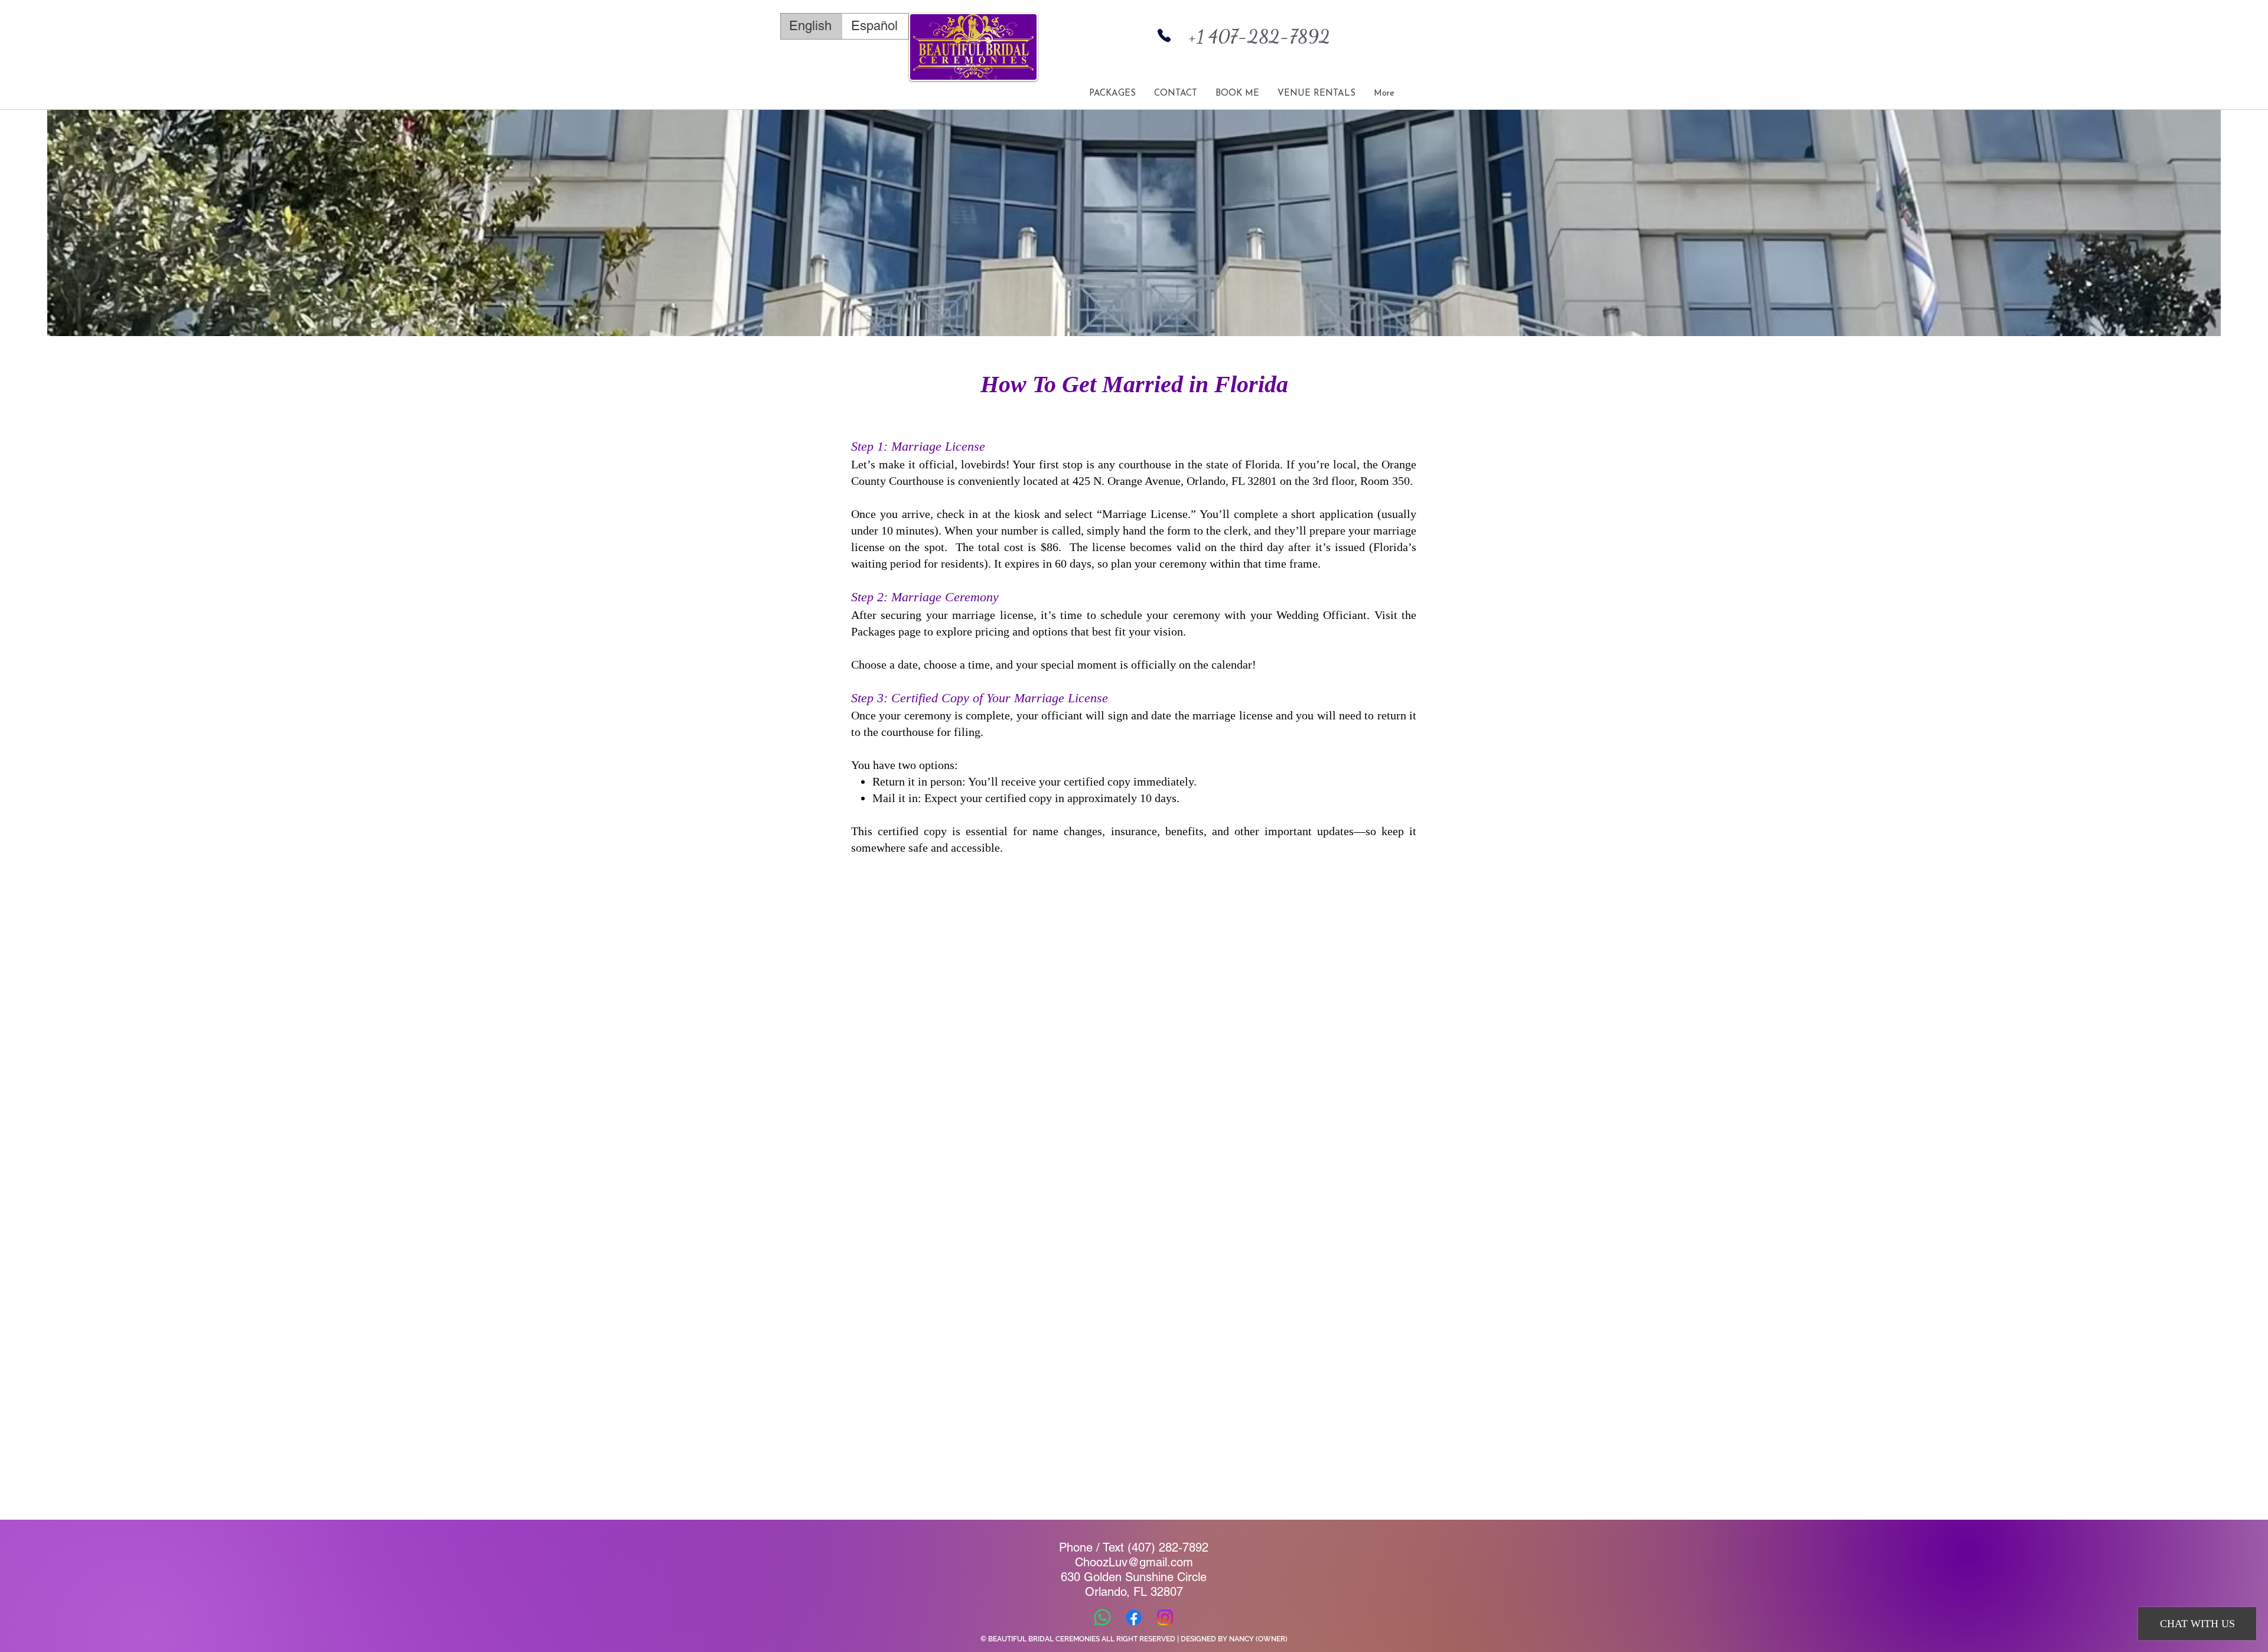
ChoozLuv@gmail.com (1134, 1562)
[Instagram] (1165, 1617)
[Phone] (1164, 35)
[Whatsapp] (1102, 1617)
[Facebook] (1134, 1617)
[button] (1316, 94)
